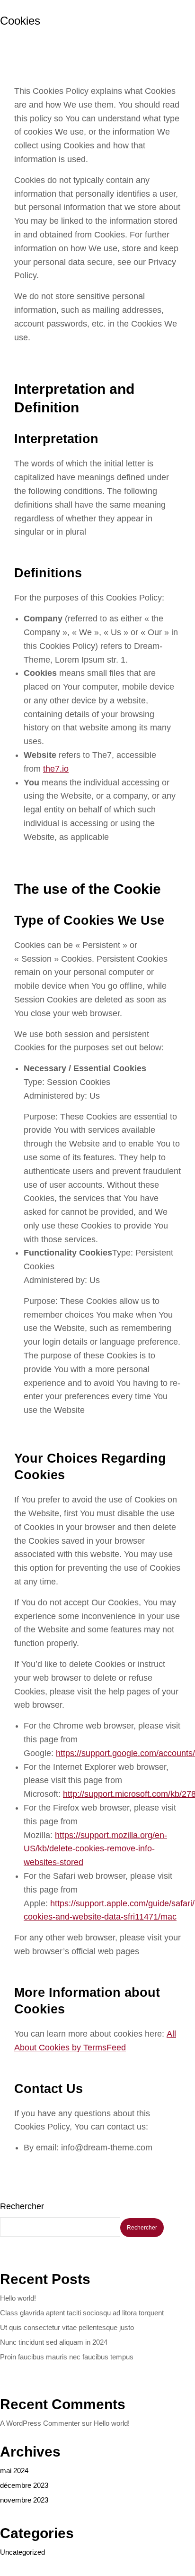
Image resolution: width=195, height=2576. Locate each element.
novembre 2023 (24, 2500)
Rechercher (22, 2206)
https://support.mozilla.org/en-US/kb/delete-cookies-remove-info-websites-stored (95, 1849)
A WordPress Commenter (40, 2423)
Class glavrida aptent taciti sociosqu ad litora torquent (82, 2313)
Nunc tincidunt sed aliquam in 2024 (54, 2342)
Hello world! (18, 2298)
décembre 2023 (24, 2485)
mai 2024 (14, 2471)
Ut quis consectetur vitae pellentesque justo (67, 2327)
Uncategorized (22, 2552)
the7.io (56, 769)
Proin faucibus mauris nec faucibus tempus (67, 2357)
